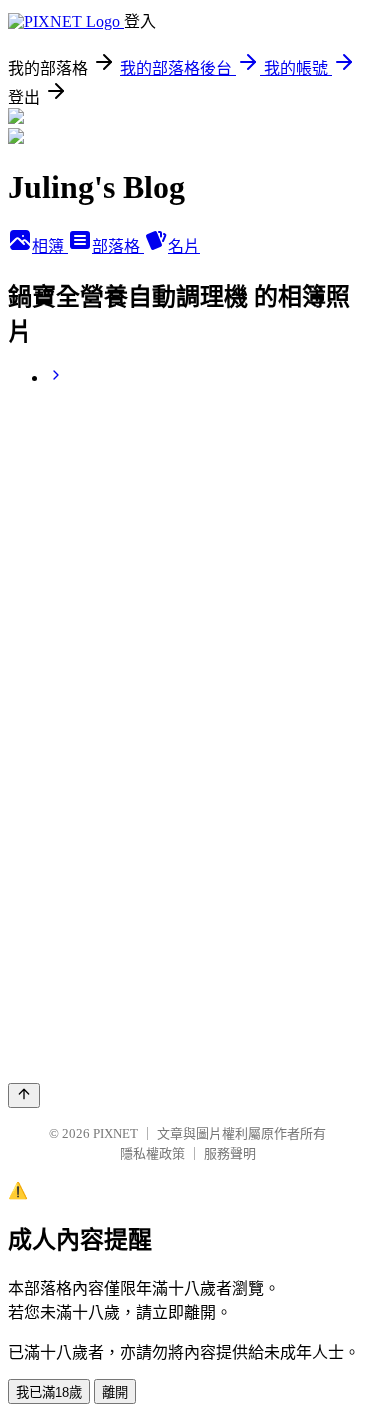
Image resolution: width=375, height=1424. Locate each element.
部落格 (118, 246)
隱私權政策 (152, 1153)
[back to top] (24, 1095)
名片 (184, 246)
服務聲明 (230, 1153)
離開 (115, 1392)
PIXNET (115, 1133)
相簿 (50, 246)
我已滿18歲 (49, 1392)
